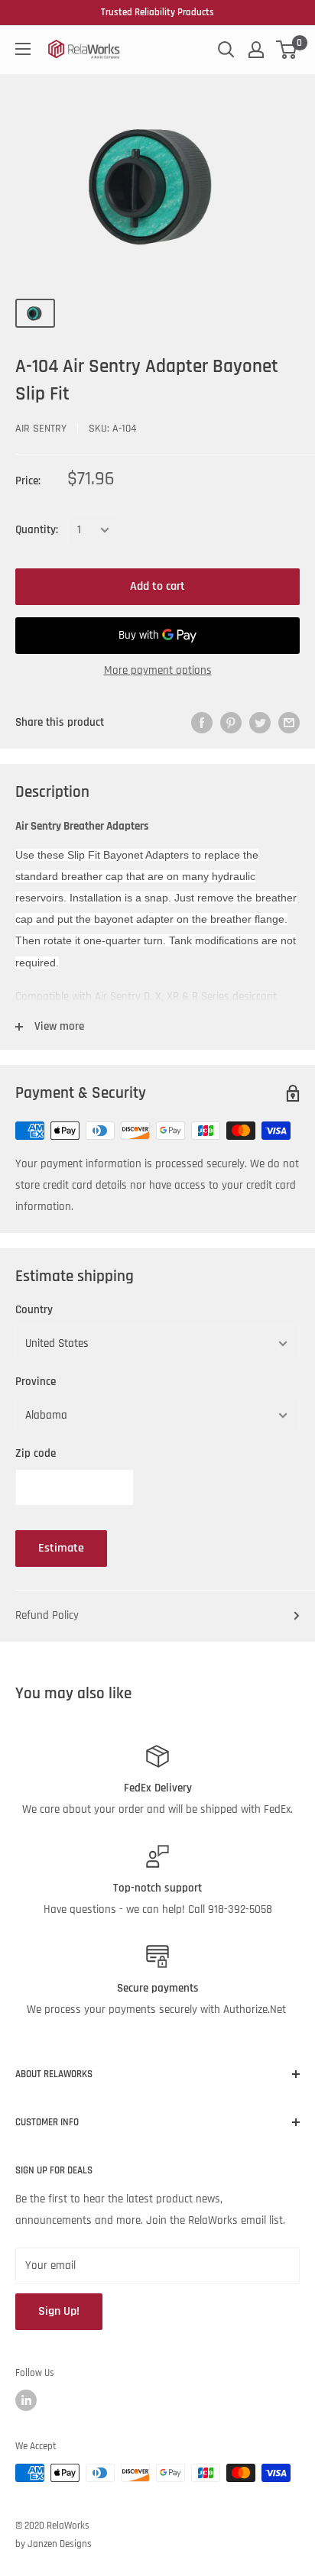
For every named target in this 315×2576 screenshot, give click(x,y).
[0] (287, 50)
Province (36, 1382)
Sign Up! (59, 2311)
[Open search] (226, 50)
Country (34, 1310)
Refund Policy (47, 1615)
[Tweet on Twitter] (260, 723)
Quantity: (37, 530)
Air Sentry (41, 429)
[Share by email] (289, 723)
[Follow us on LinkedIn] (26, 2400)
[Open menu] (23, 49)
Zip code (36, 1453)
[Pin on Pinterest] (231, 723)
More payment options (158, 670)
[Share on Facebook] (202, 723)
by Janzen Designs (54, 2544)
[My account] (256, 50)
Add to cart (157, 586)
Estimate (61, 1548)
